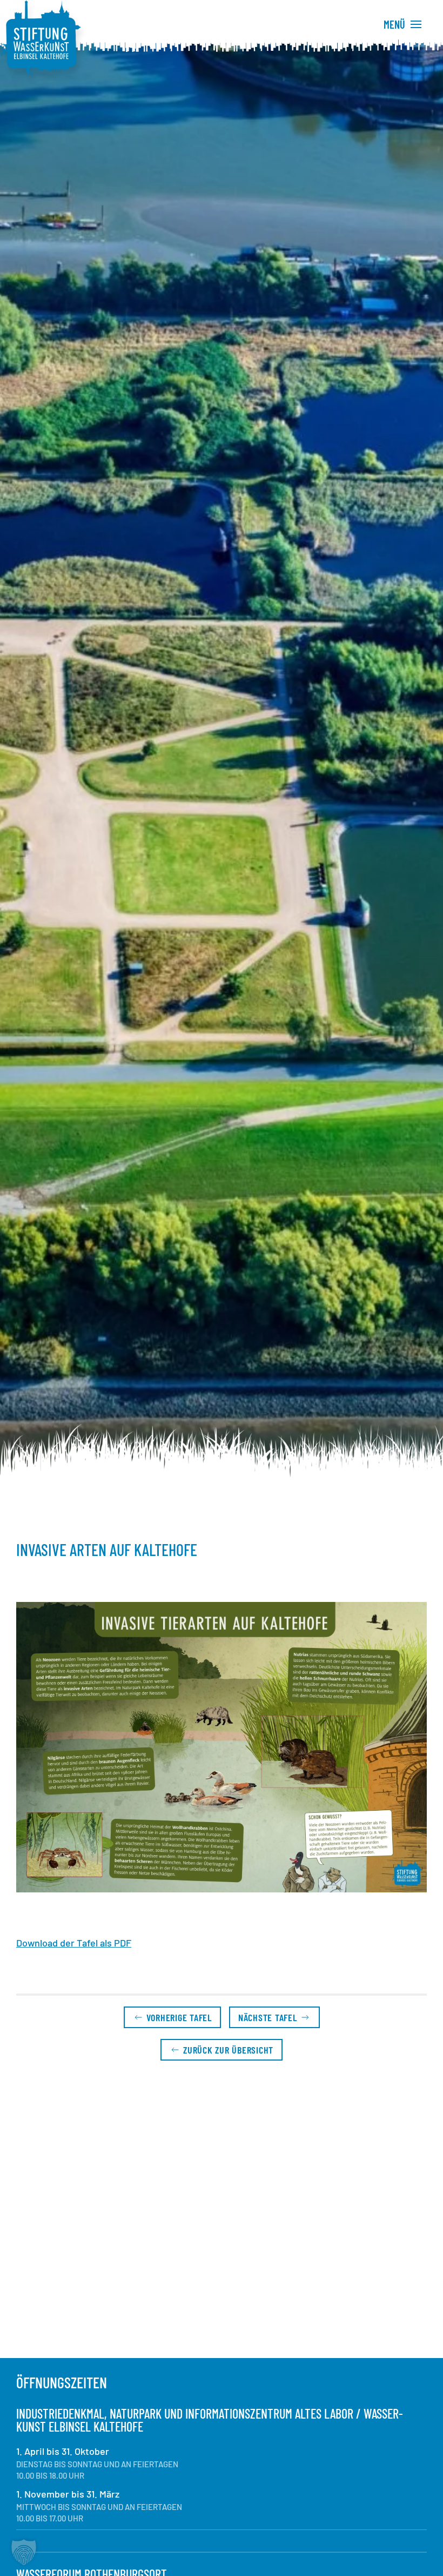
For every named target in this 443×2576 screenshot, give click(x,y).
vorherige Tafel (179, 2017)
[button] (222, 1747)
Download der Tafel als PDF (74, 1943)
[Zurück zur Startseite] (41, 38)
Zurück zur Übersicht (228, 2050)
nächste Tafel (268, 2017)
